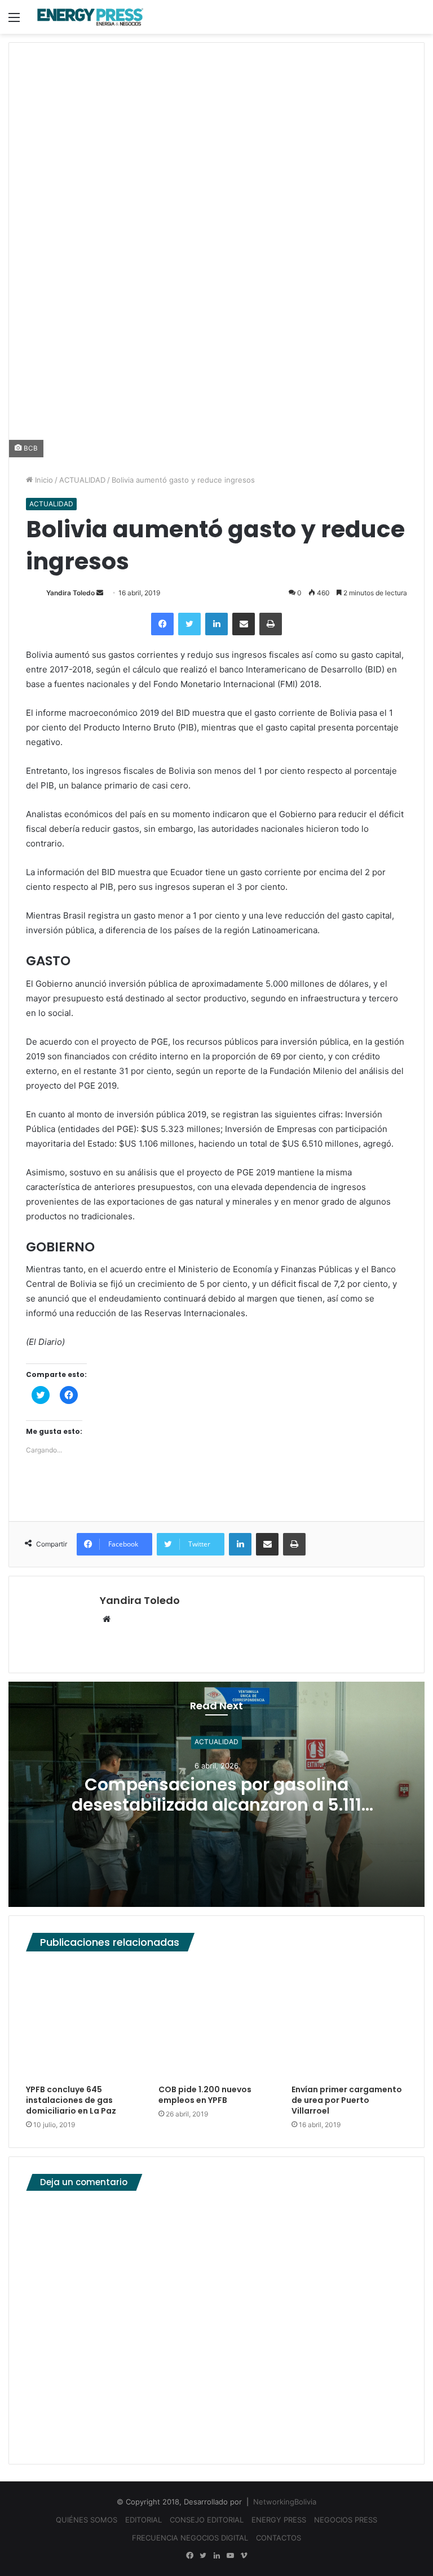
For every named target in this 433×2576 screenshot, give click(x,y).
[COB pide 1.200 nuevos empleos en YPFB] (216, 2020)
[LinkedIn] (216, 624)
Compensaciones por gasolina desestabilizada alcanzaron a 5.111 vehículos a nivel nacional (216, 1805)
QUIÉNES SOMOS (87, 2520)
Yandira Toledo (70, 593)
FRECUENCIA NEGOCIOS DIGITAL (190, 2538)
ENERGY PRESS (279, 2520)
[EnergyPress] (90, 17)
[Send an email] (100, 593)
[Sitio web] (107, 1620)
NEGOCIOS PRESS (346, 2520)
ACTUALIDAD (82, 480)
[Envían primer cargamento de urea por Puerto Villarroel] (349, 2020)
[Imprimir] (271, 624)
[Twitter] (189, 624)
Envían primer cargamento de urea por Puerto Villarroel (347, 2100)
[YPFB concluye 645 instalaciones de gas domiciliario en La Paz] (84, 2020)
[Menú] (14, 21)
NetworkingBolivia (285, 2502)
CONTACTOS (279, 2538)
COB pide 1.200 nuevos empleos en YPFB (205, 2095)
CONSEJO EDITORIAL (207, 2520)
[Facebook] (162, 624)
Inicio (43, 480)
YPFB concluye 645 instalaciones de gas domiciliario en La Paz (71, 2100)
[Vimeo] (244, 2556)
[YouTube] (230, 2556)
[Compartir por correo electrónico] (244, 624)
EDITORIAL (143, 2520)
